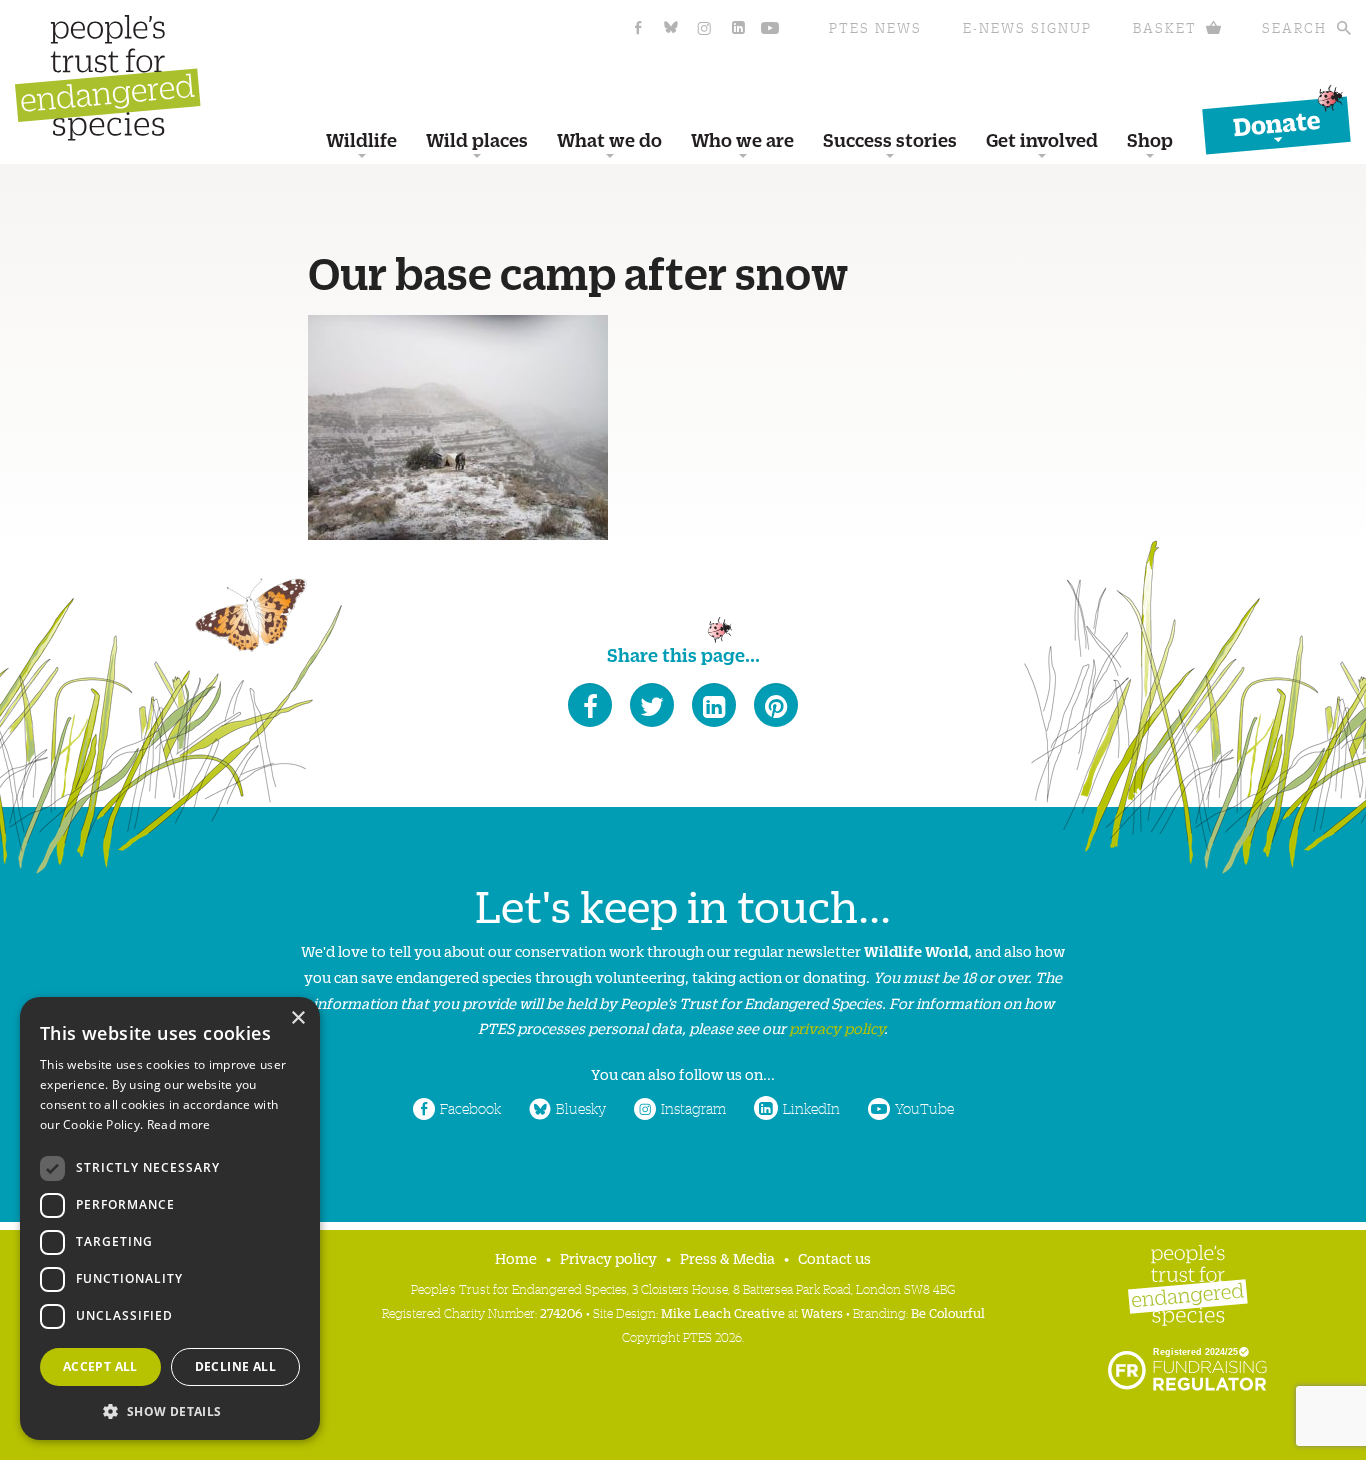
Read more (179, 1124)
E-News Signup (1027, 27)
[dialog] (170, 1218)
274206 (561, 1312)
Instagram (693, 1108)
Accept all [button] (100, 1366)
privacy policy (836, 1027)
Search (1294, 27)
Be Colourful (948, 1312)
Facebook (470, 1108)
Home (516, 1257)
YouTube (924, 1108)
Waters (822, 1312)
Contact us (834, 1257)
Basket (1165, 27)
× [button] (297, 1018)
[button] (170, 1409)
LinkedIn (811, 1108)
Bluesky (581, 1108)
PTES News (875, 27)
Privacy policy (608, 1257)
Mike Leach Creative (723, 1312)
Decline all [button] (235, 1366)
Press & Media (727, 1257)
